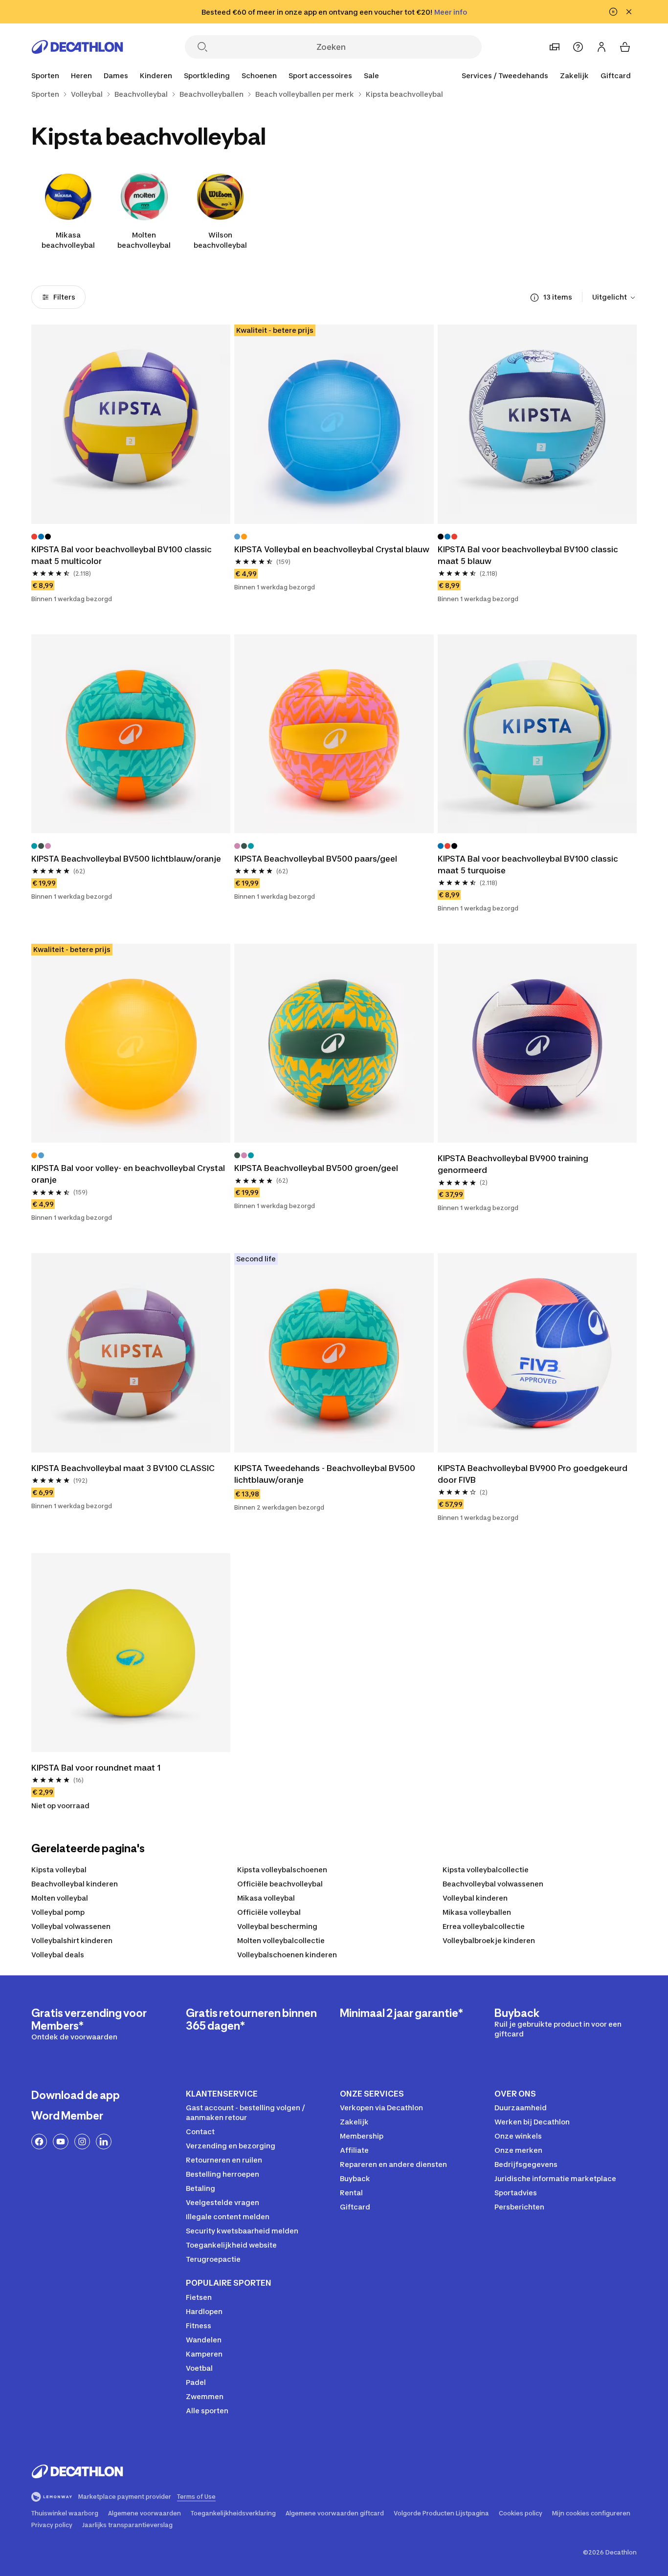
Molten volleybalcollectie (281, 1940)
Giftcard (616, 76)
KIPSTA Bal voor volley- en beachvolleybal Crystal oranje (128, 1174)
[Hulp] (578, 47)
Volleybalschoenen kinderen (287, 1955)
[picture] (131, 424)
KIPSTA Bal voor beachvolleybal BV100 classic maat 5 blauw (528, 555)
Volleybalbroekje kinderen (489, 1940)
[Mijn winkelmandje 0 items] (625, 47)
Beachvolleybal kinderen (75, 1884)
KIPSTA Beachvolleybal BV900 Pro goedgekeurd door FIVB (533, 1474)
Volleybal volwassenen (71, 1926)
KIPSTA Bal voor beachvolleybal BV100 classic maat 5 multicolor (122, 555)
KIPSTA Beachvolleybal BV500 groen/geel (316, 1168)
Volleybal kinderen (475, 1898)
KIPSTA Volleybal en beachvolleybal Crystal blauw (332, 549)
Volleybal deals (58, 1955)
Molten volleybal (60, 1898)
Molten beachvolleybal (144, 240)
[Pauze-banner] (613, 12)
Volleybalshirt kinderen (72, 1940)
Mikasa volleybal (266, 1898)
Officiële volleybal (269, 1912)
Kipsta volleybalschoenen (282, 1870)
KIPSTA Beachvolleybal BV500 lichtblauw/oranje (126, 859)
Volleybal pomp (58, 1912)
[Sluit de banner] (629, 12)
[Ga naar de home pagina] (77, 47)
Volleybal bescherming (277, 1926)
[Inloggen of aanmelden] (601, 47)
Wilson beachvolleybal (220, 240)
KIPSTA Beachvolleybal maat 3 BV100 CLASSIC (123, 1468)
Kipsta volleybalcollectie (486, 1870)
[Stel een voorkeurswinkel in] (555, 47)
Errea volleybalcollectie (484, 1926)
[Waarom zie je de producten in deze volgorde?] (534, 298)
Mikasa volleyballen (477, 1912)
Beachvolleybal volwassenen (493, 1884)
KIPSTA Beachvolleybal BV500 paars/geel (316, 859)
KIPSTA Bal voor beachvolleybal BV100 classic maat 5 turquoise (528, 865)
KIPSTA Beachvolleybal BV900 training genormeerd (513, 1164)
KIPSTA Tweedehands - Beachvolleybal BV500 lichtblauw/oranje (325, 1474)
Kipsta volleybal (59, 1870)
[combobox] (614, 298)
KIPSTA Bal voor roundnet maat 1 (96, 1768)
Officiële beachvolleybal (280, 1884)
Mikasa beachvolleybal (68, 240)
